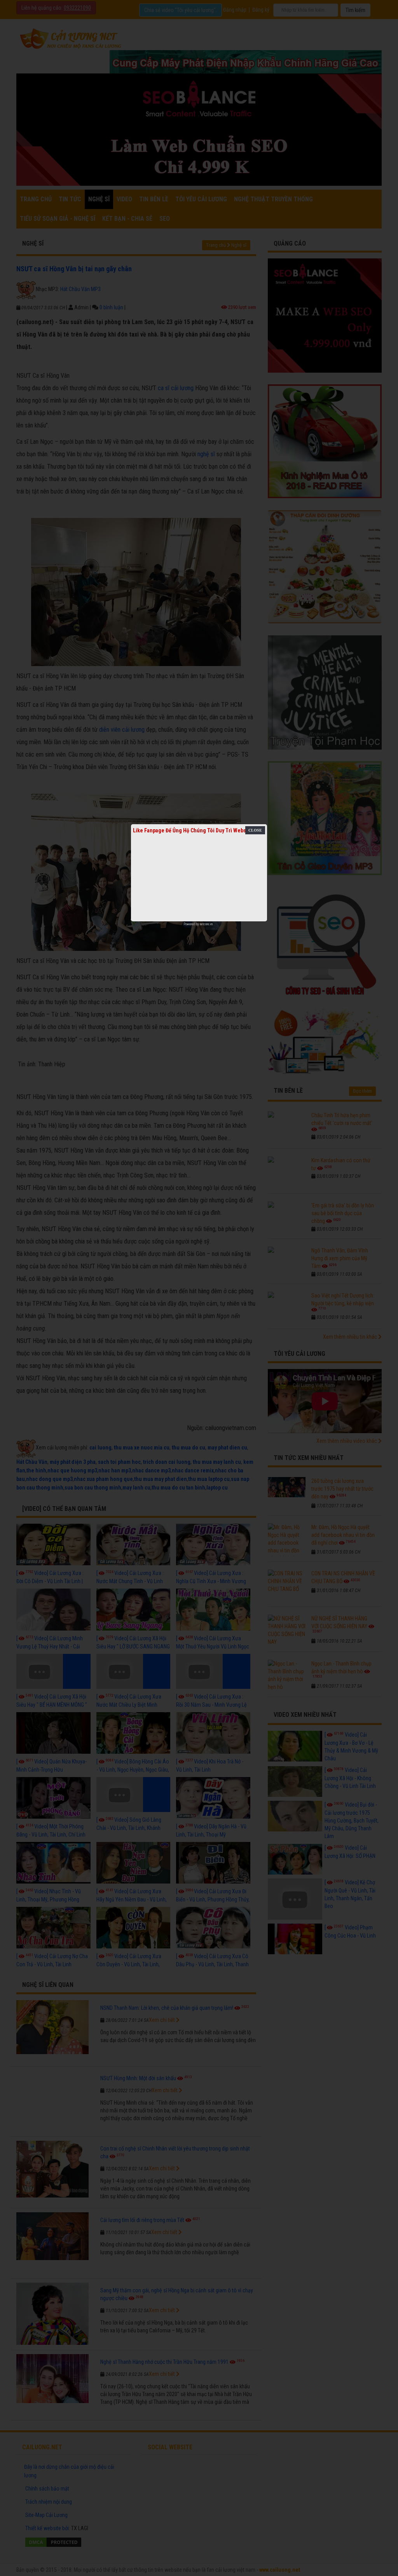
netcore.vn (206, 924)
